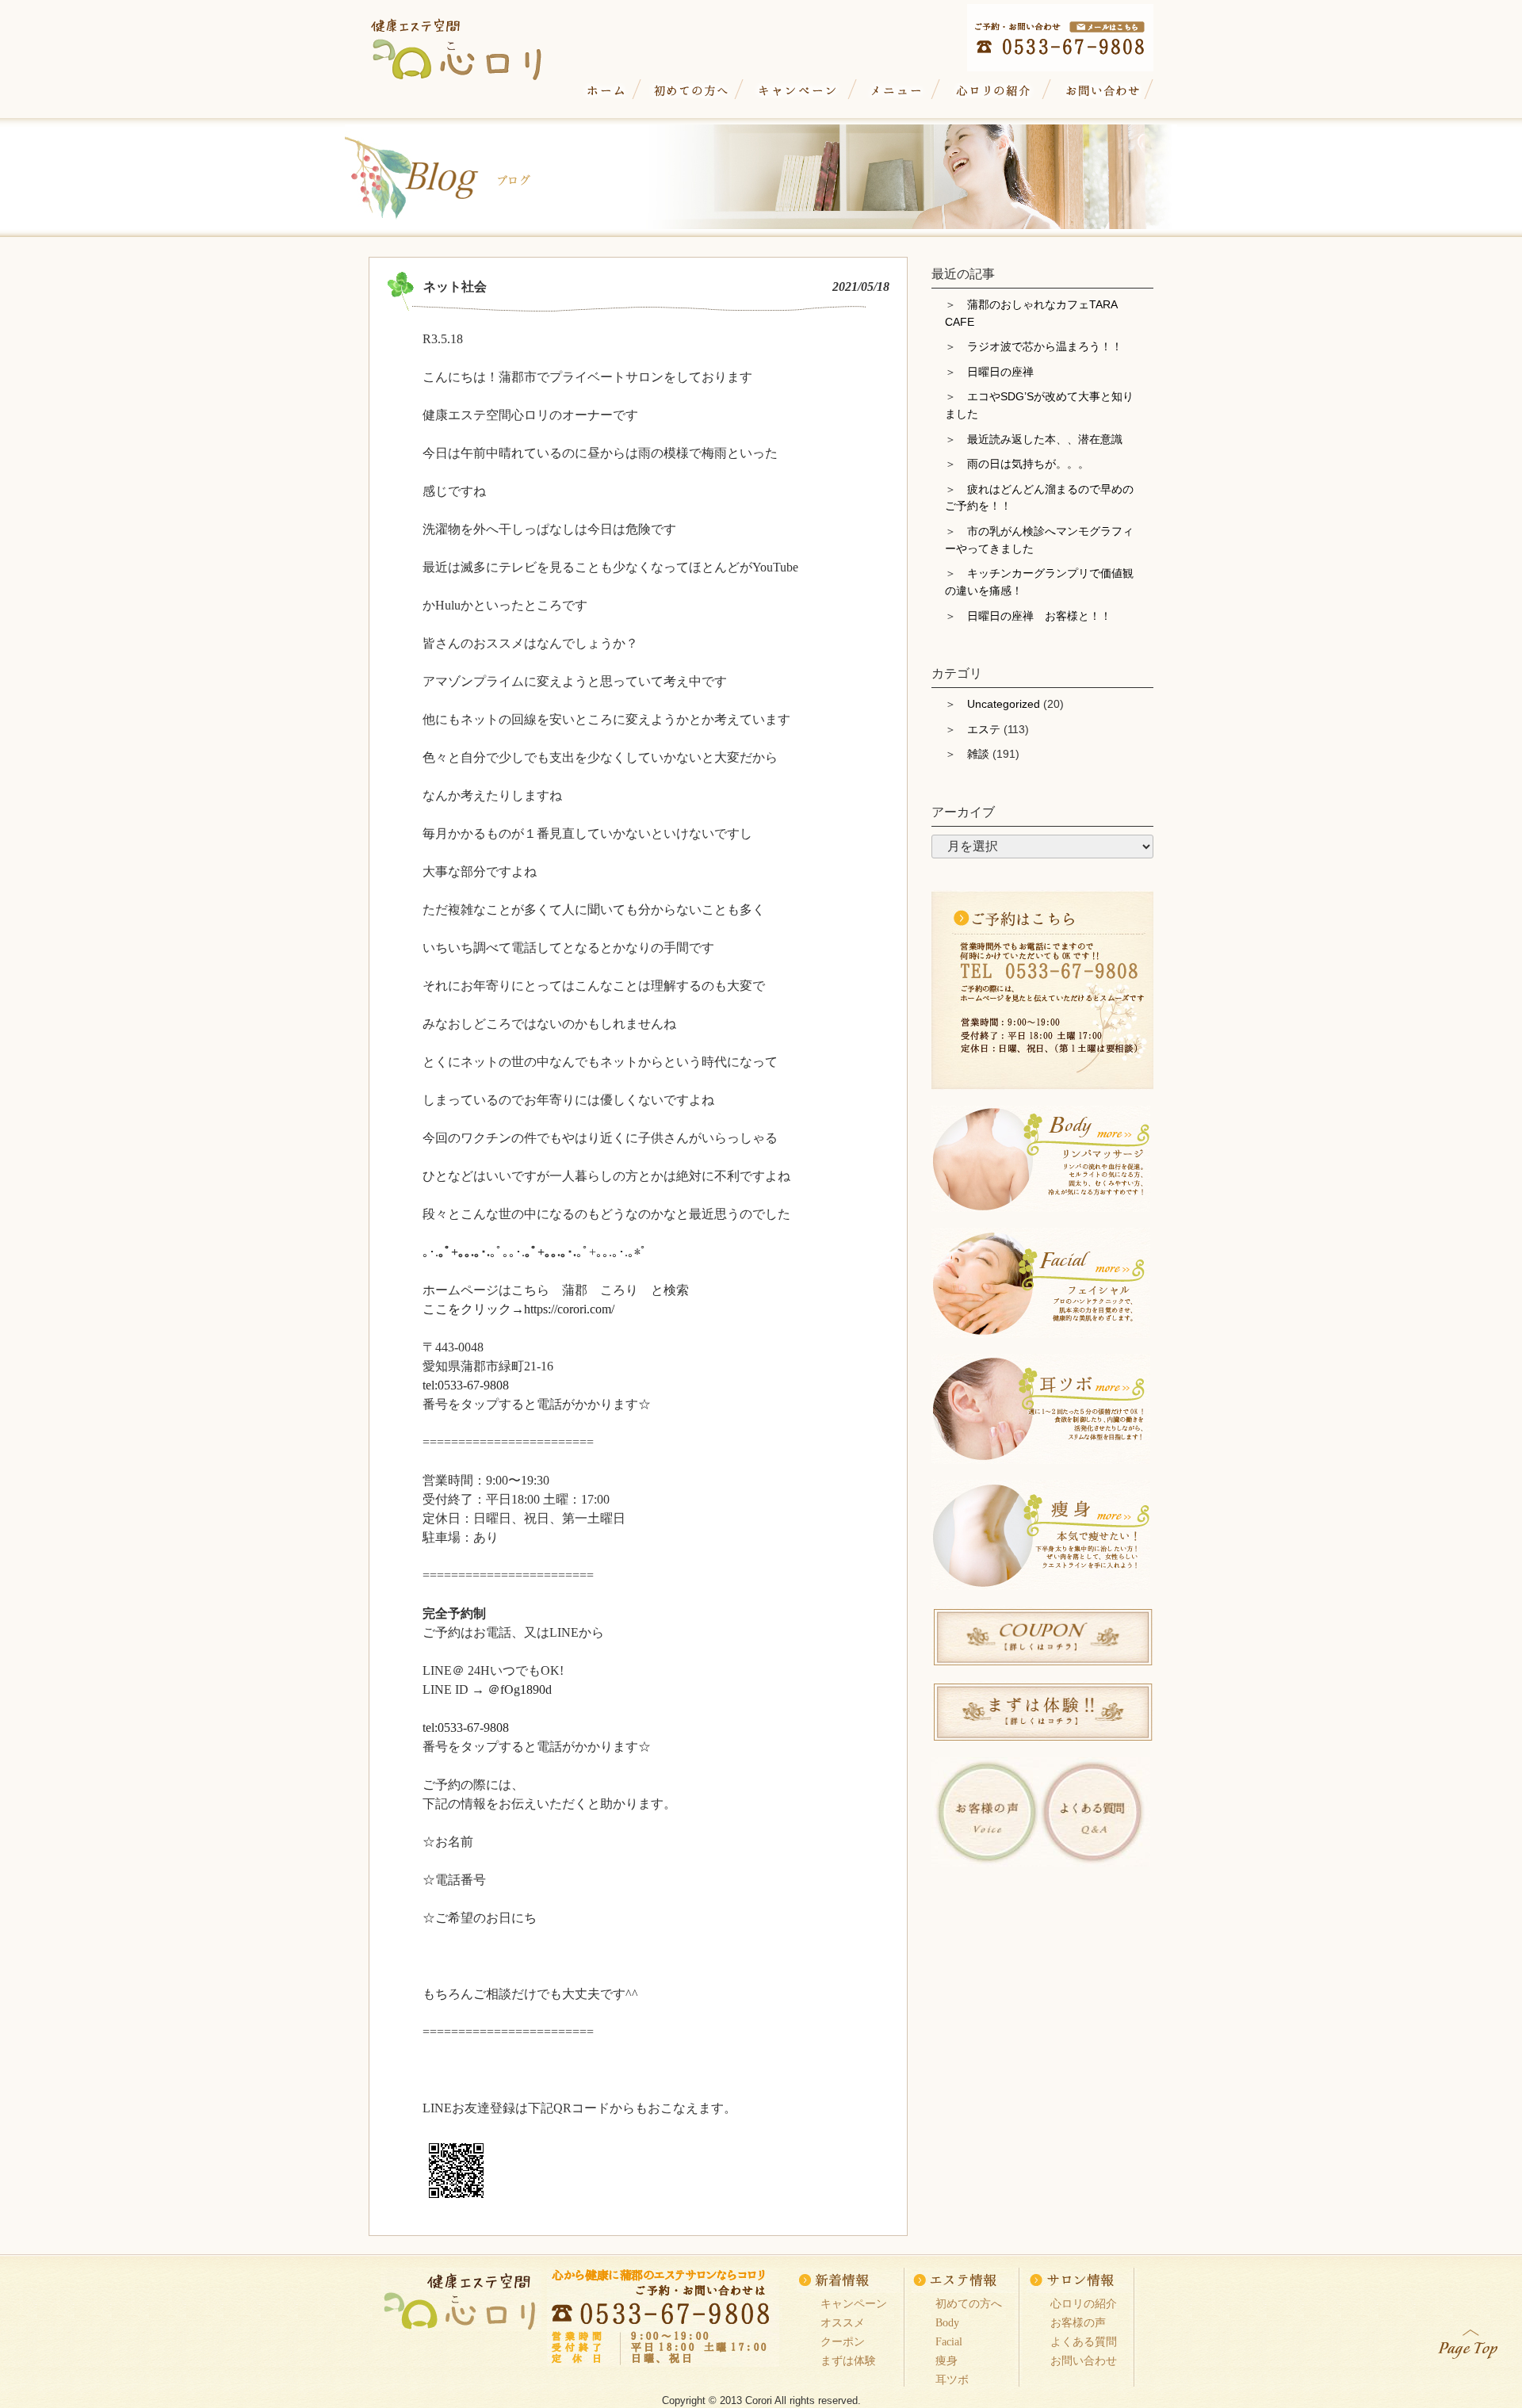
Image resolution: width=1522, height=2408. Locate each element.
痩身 (946, 2360)
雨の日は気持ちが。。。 (1028, 464)
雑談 (978, 754)
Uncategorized (1004, 704)
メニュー (897, 91)
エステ (984, 729)
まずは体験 (848, 2360)
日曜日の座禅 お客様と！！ (1039, 616)
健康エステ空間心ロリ (471, 45)
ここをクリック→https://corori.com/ (518, 1309)
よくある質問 (1084, 2341)
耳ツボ (952, 2379)
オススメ (843, 2322)
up (1469, 2341)
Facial (949, 2341)
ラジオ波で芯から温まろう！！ (1045, 346)
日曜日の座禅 (1000, 372)
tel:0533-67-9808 (466, 1385)
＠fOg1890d (520, 1689)
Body (947, 2322)
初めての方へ (690, 91)
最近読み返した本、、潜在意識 (1045, 439)
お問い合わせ (1100, 91)
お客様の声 (1078, 2322)
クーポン (843, 2341)
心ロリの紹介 (994, 91)
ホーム (606, 91)
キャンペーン (798, 91)
